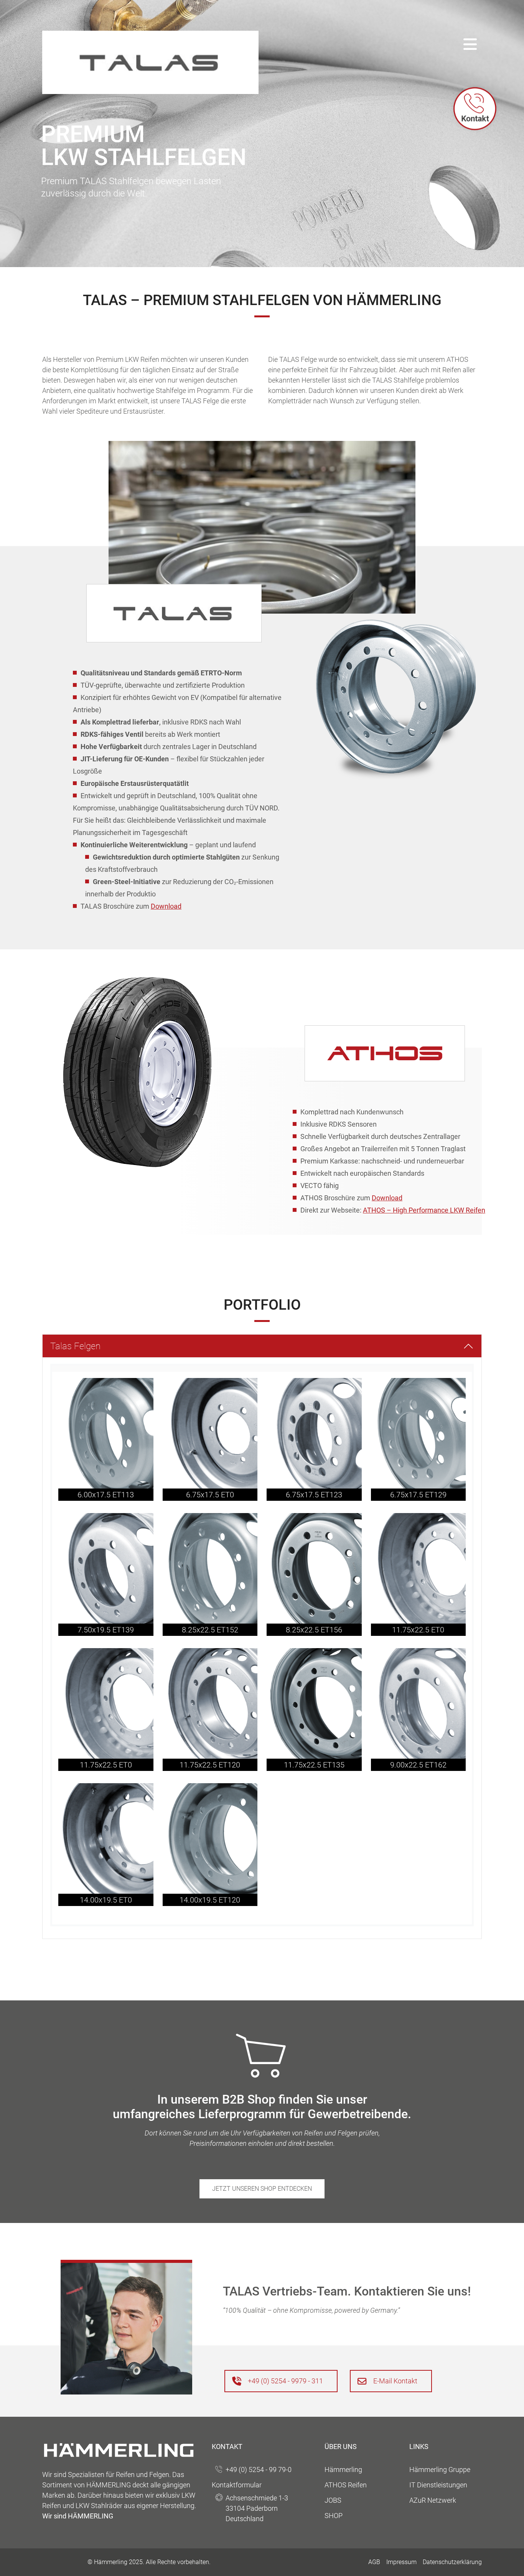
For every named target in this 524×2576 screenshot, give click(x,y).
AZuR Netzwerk (433, 2500)
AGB (374, 2562)
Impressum (401, 2562)
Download (166, 906)
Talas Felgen (75, 1346)
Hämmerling (343, 2470)
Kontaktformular (237, 2485)
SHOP (334, 2516)
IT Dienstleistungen (438, 2485)
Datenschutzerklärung (452, 2562)
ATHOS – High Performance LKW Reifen (424, 1210)
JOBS (333, 2500)
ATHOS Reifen (346, 2485)
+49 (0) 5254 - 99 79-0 (259, 2470)
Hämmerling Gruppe (440, 2470)
